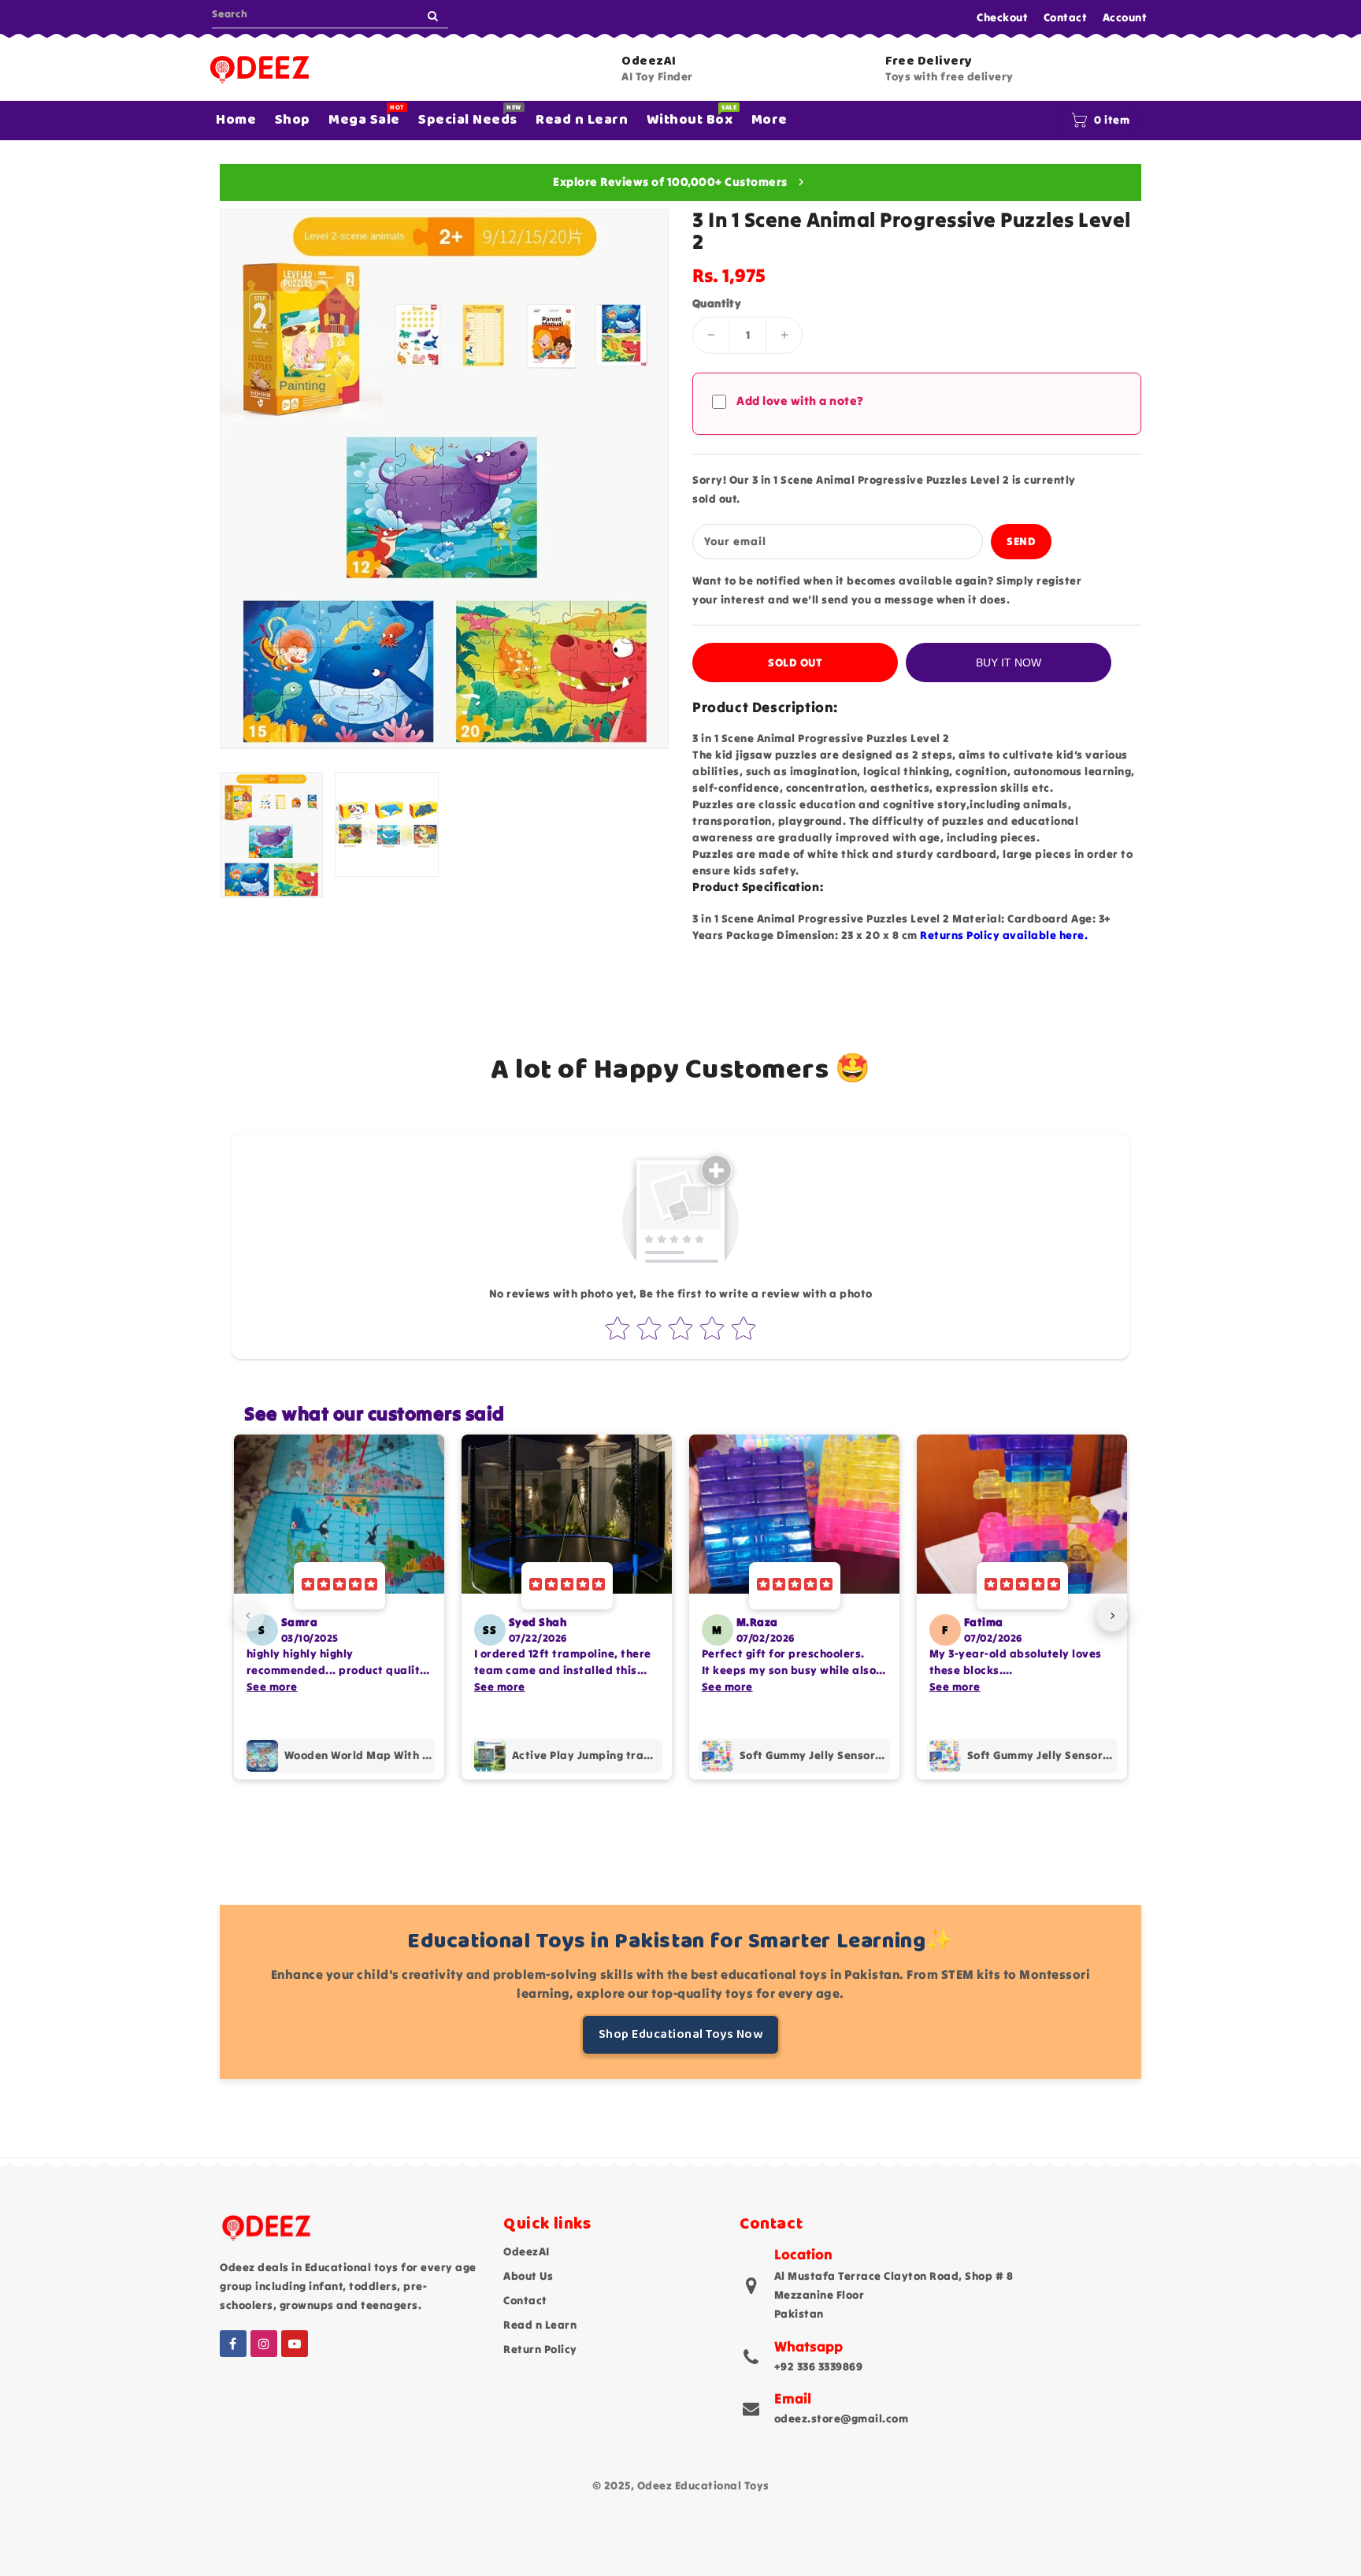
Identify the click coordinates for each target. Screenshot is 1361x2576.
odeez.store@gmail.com (842, 2418)
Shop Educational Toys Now (681, 2034)
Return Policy (540, 2349)
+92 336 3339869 (819, 2366)
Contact (1066, 17)
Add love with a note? (800, 401)
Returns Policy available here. (1004, 935)
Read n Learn (540, 2325)
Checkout (1002, 17)
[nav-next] (1112, 1616)
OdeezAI (527, 2251)
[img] (339, 1586)
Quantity (717, 303)
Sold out (795, 663)
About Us (528, 2276)
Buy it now (1009, 663)
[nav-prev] (249, 1616)
